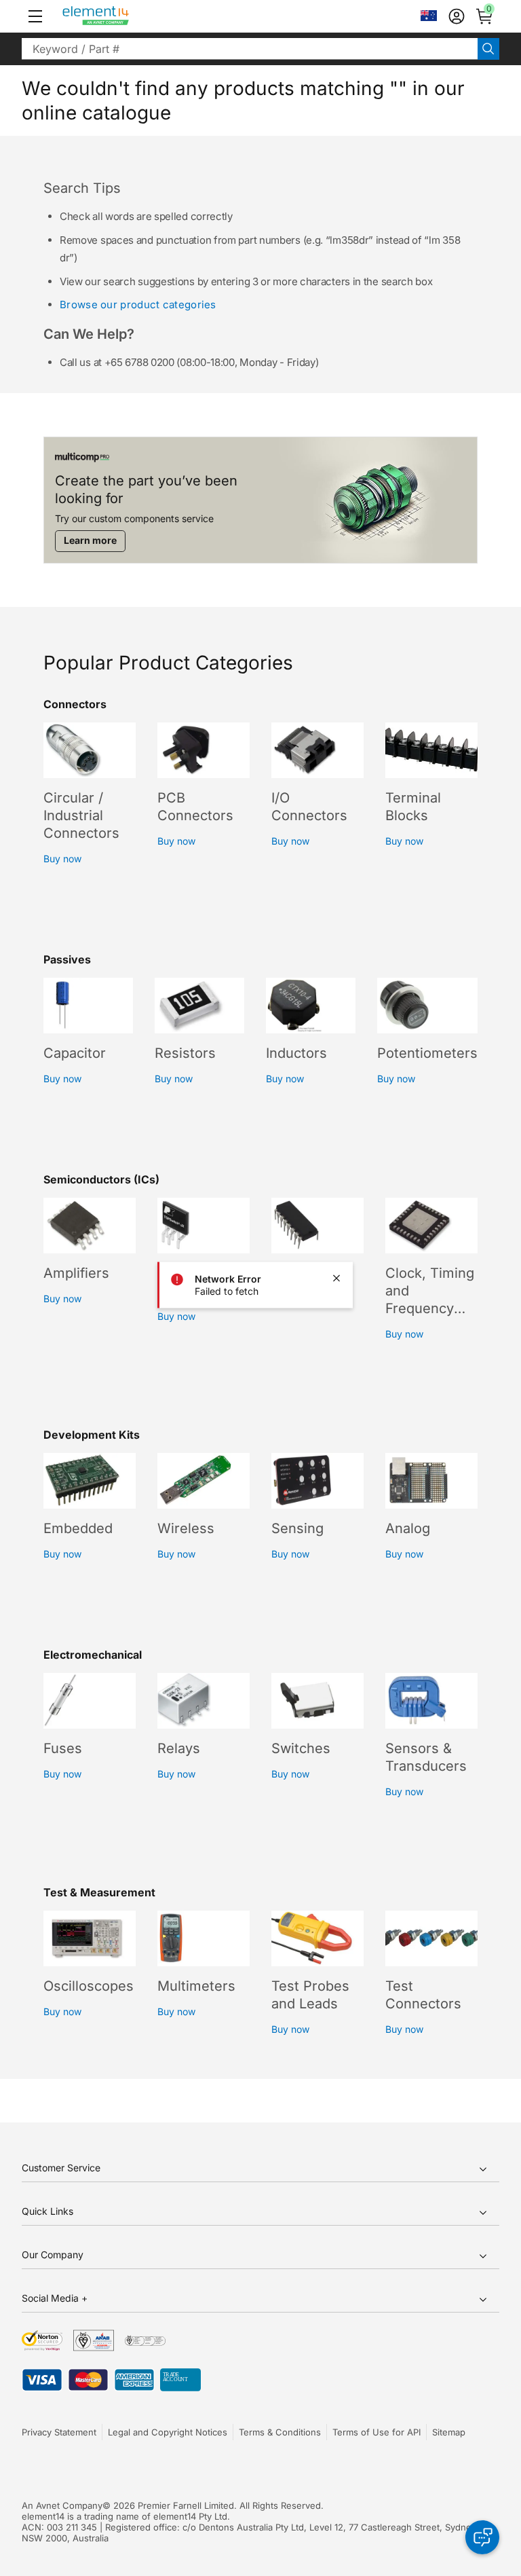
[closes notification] (336, 1278)
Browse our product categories (138, 305)
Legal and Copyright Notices (168, 2432)
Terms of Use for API (377, 2432)
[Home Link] (121, 16)
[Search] (488, 49)
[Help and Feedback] (482, 2537)
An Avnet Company (62, 2505)
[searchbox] (250, 49)
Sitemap (449, 2432)
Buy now (62, 859)
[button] (35, 16)
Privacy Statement (59, 2432)
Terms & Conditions (280, 2432)
